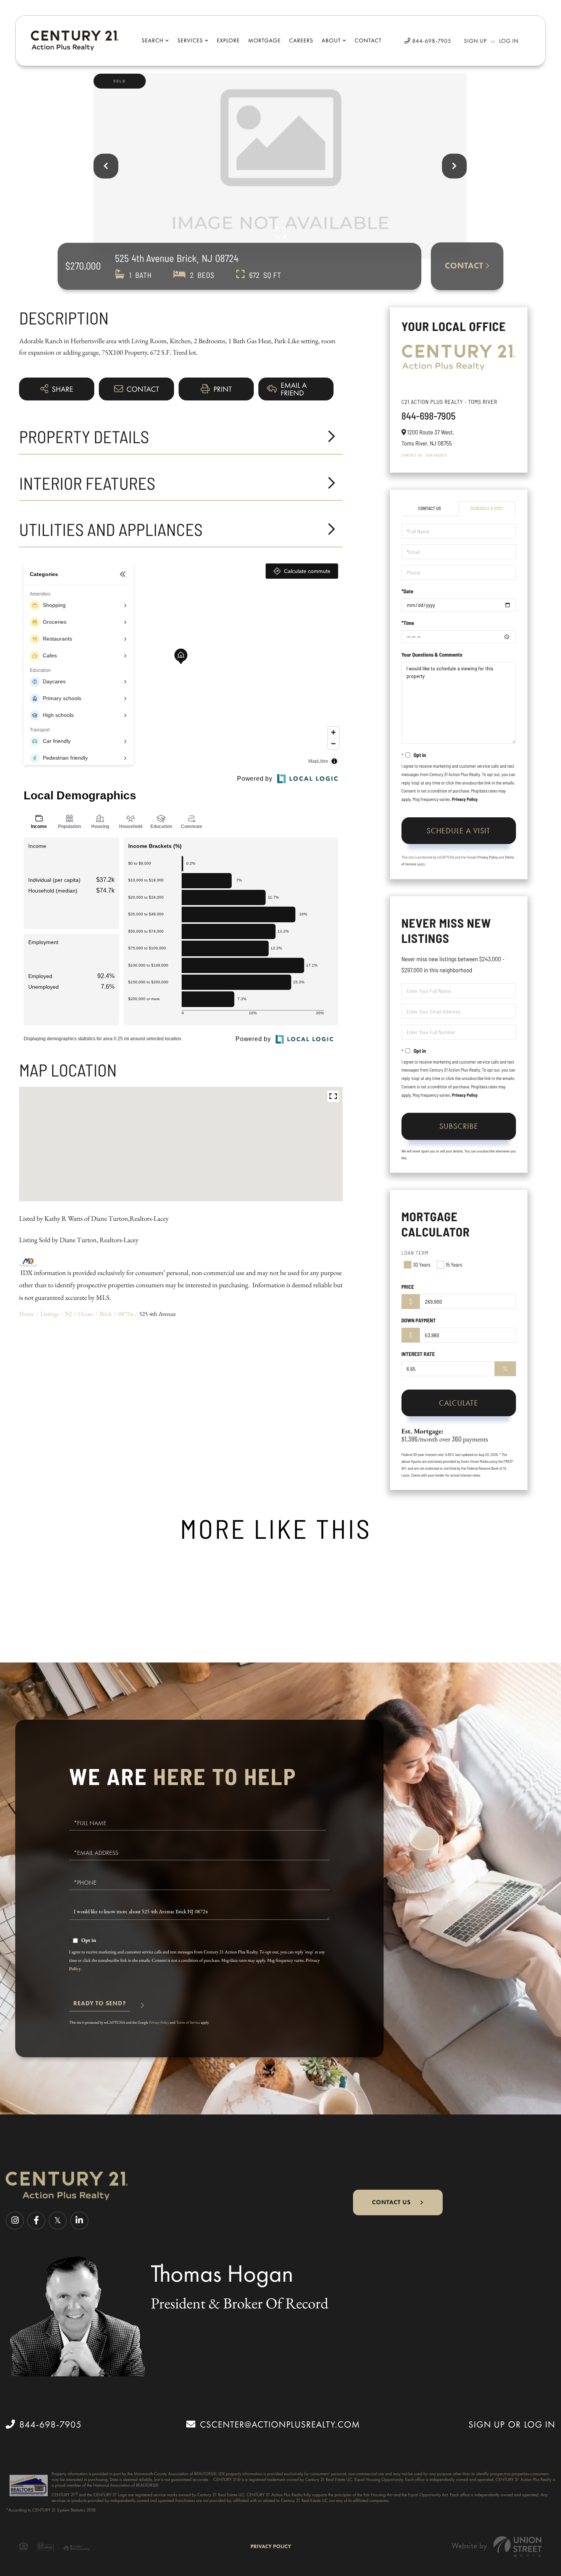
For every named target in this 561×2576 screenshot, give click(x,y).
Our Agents (436, 455)
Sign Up (476, 41)
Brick (106, 1314)
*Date (407, 591)
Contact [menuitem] (368, 40)
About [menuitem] (331, 40)
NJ (68, 1314)
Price (408, 1287)
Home (27, 1314)
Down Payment (419, 1320)
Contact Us (412, 455)
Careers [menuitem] (301, 40)
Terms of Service (188, 2022)
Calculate (459, 1403)
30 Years (422, 1265)
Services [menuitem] (190, 40)
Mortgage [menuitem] (264, 40)
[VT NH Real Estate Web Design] (497, 2546)
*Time (408, 623)
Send (100, 2007)
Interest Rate (418, 1354)
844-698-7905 (431, 41)
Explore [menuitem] (228, 40)
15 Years (454, 1265)
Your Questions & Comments (432, 654)
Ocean (86, 1314)
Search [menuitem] (152, 40)
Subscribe (459, 1126)
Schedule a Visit (487, 508)
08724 (126, 1314)
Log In (509, 41)
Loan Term (415, 1253)
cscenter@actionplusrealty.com (280, 2424)
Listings (50, 1314)
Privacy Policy (465, 799)
